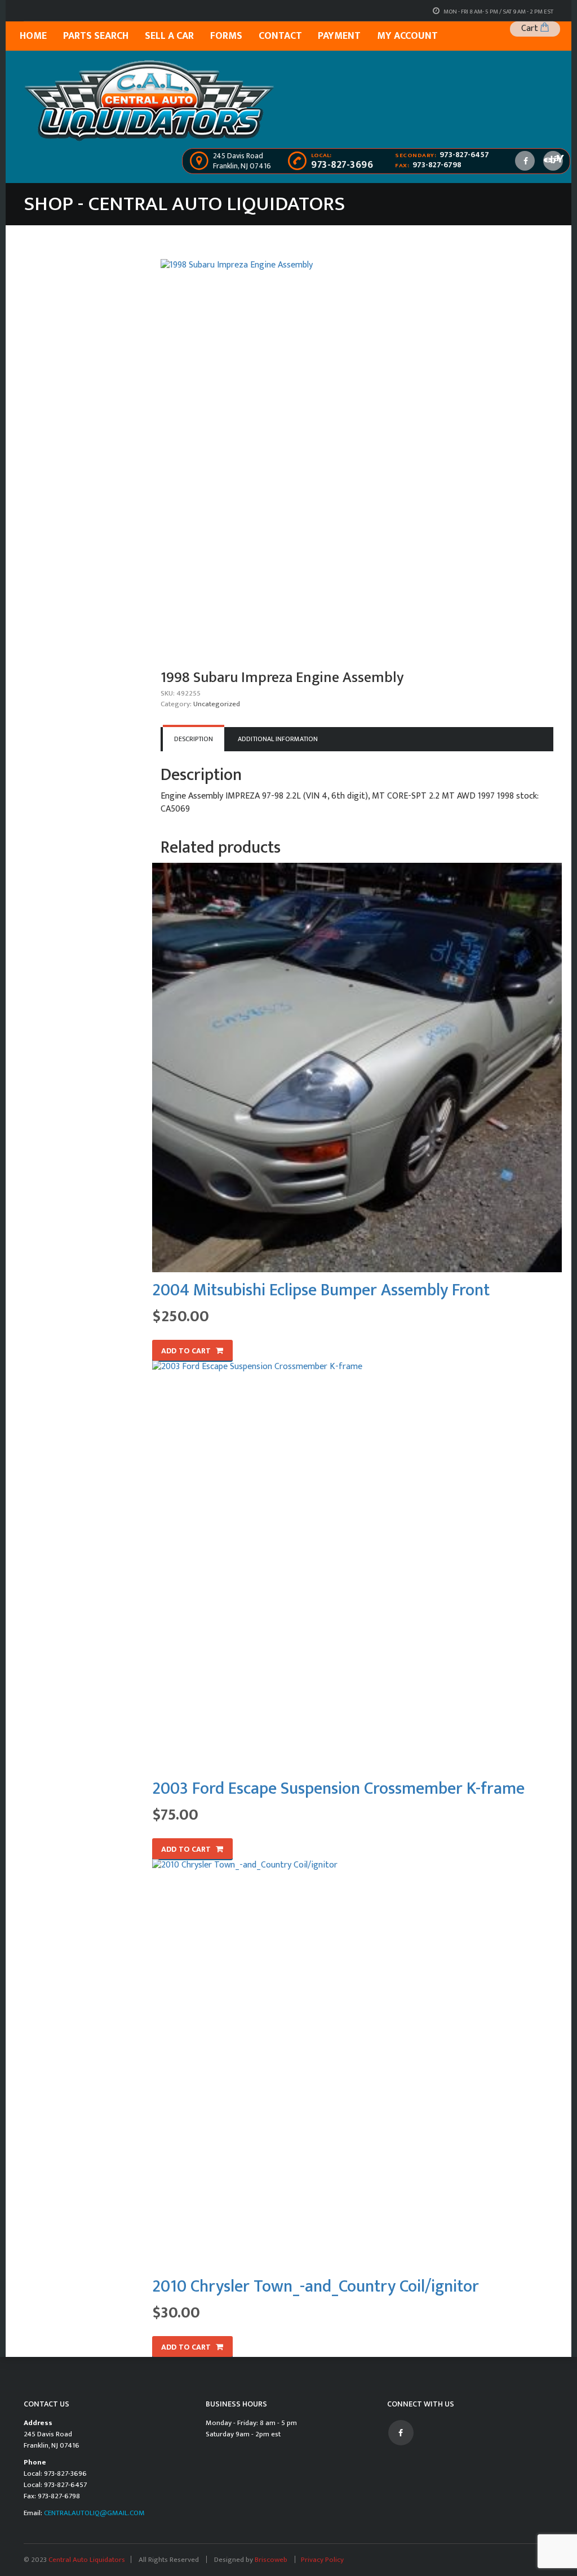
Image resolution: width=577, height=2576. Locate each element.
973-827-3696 (342, 165)
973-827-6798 (437, 165)
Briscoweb (272, 2560)
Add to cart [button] (186, 1351)
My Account (407, 36)
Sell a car (169, 36)
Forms (226, 36)
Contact (280, 36)
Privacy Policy (322, 2560)
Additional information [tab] (278, 739)
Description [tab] (194, 739)
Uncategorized (217, 704)
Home (33, 36)
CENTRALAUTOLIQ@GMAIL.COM (94, 2513)
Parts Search (96, 36)
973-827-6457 (464, 155)
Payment (339, 36)
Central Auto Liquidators (87, 2560)
